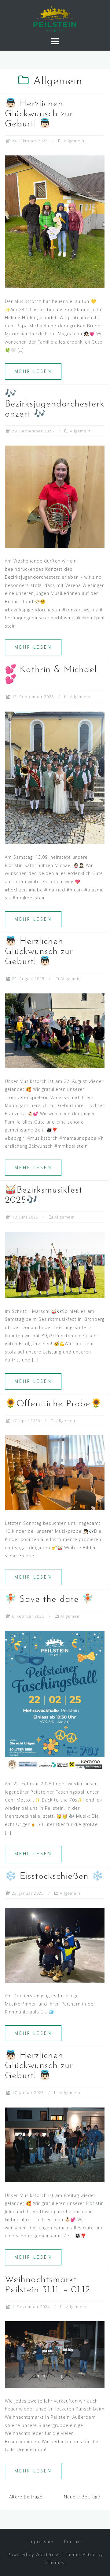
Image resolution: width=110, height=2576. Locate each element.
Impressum (41, 2542)
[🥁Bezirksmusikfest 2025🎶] (55, 1264)
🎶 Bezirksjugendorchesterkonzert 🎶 (55, 404)
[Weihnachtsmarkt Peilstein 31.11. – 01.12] (55, 2354)
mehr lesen (33, 371)
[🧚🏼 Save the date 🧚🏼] (55, 1700)
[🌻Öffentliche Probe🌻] (55, 1472)
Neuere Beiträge (82, 2497)
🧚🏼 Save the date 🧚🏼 (49, 1600)
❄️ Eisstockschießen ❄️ (54, 1876)
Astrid (89, 2554)
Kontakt (73, 2542)
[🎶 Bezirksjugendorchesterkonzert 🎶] (55, 496)
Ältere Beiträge (26, 2497)
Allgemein (74, 141)
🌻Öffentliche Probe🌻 (53, 1404)
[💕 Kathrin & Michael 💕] (55, 777)
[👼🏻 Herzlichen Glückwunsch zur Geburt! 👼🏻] (55, 221)
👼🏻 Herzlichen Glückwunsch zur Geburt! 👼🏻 (39, 114)
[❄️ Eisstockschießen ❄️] (55, 1945)
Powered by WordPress (34, 2554)
